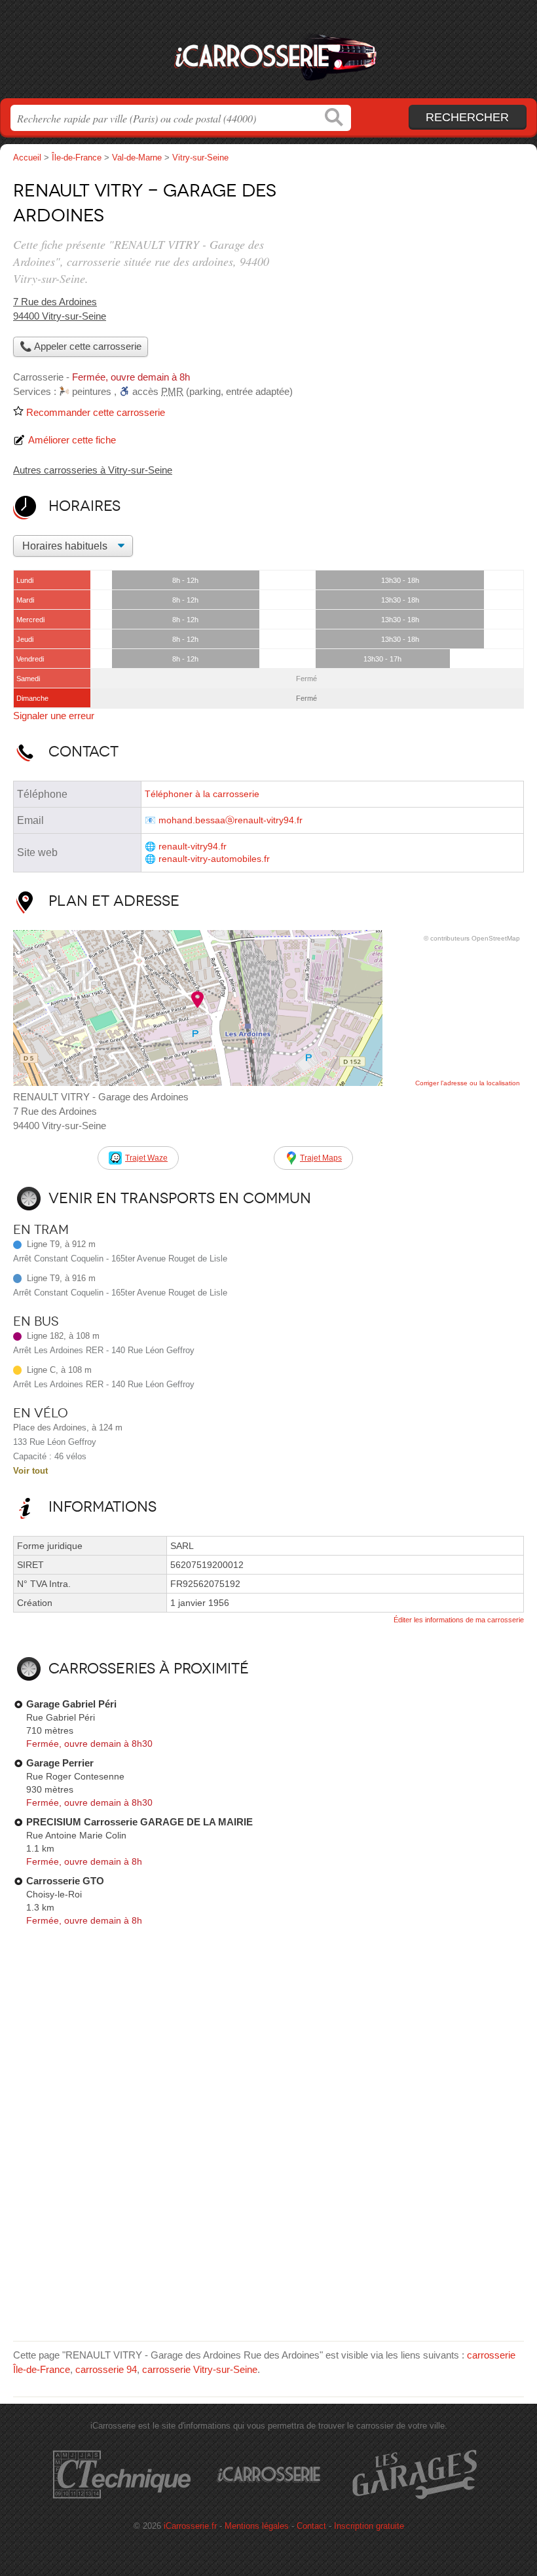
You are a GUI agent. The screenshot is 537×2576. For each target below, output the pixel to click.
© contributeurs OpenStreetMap (472, 938)
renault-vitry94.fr (193, 847)
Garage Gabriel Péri (71, 1704)
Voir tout (30, 1471)
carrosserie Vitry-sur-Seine (200, 2369)
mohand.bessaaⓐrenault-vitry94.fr (231, 820)
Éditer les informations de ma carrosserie (459, 1620)
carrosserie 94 (106, 2369)
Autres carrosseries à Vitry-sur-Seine (93, 470)
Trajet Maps (321, 1158)
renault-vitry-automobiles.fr (214, 859)
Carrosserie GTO (65, 1881)
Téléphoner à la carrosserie (202, 794)
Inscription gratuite (369, 2526)
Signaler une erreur (54, 716)
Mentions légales (257, 2526)
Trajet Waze (146, 1158)
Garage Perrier (60, 1763)
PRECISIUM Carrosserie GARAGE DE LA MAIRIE (139, 1822)
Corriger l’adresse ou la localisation (468, 1083)
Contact (311, 2526)
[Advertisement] (414, 266)
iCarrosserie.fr (268, 54)
